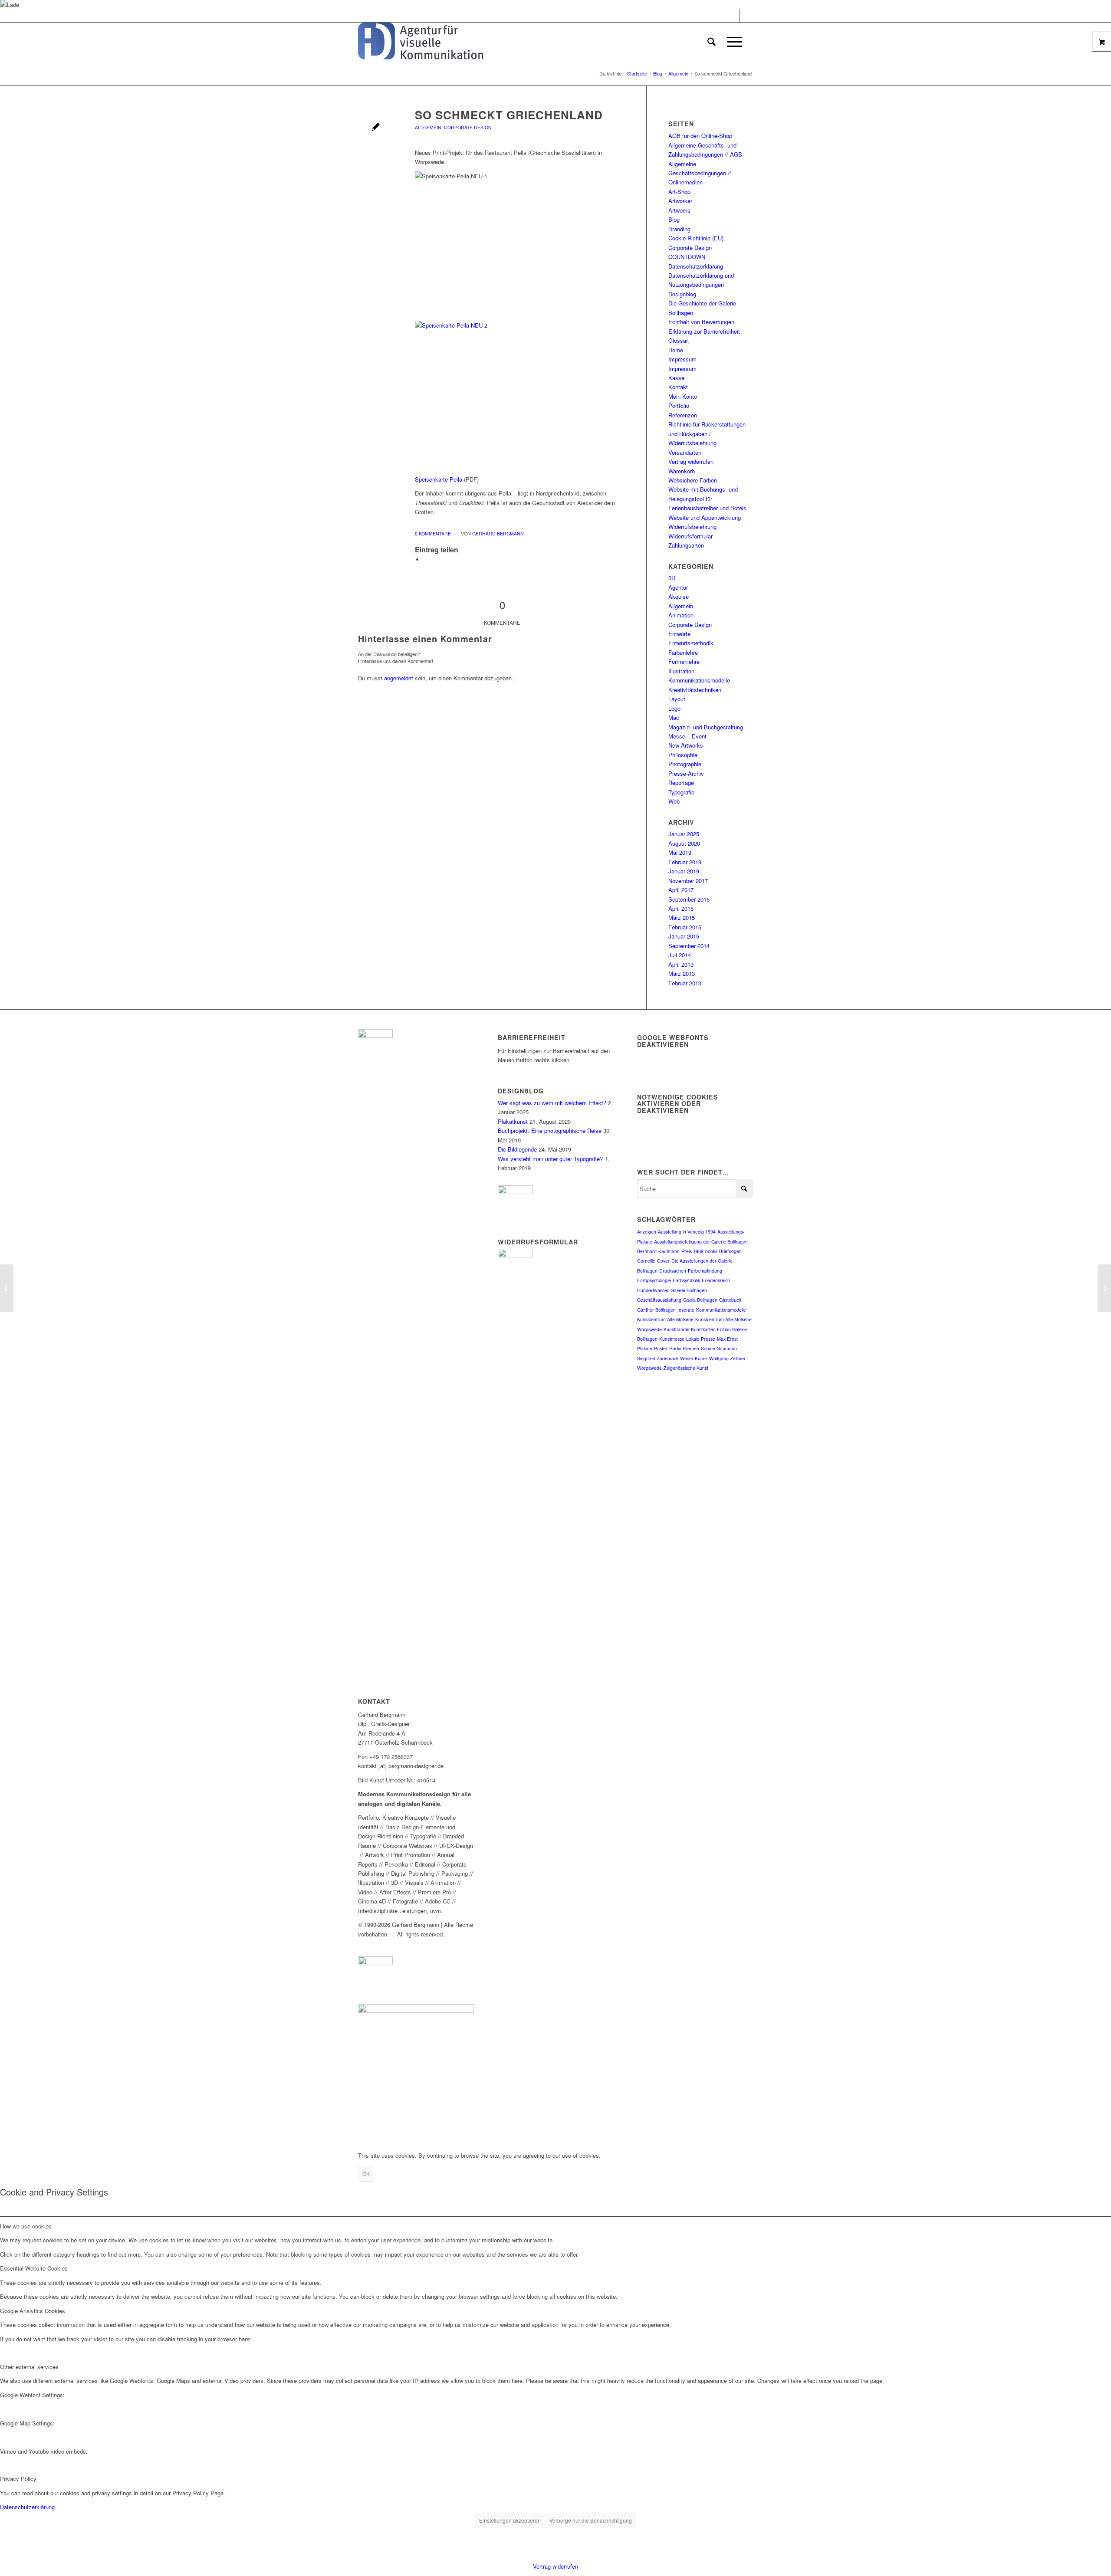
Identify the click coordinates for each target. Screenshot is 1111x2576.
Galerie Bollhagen (689, 1290)
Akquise (679, 596)
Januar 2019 (684, 871)
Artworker (680, 201)
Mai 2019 (680, 852)
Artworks (679, 210)
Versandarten (685, 452)
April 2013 (681, 964)
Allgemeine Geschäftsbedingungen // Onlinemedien (700, 173)
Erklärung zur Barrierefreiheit (704, 331)
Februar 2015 (685, 927)
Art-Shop (679, 192)
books (711, 1251)
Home (676, 350)
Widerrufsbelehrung (692, 527)
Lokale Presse (701, 1339)
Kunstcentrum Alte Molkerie (665, 1319)
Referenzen (683, 415)
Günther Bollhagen (656, 1310)
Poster (661, 1348)
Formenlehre (684, 661)
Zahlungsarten (686, 545)
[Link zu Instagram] (746, 16)
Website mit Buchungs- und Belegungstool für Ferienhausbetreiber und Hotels (707, 499)
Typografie (681, 792)
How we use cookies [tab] (26, 2226)
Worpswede (649, 1368)
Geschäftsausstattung (659, 1300)
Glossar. (679, 340)
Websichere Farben (693, 480)
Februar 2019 (685, 862)
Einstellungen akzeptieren (510, 2520)
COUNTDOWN (687, 257)
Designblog (682, 294)
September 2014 (689, 946)
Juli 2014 (680, 955)
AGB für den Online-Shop (700, 136)
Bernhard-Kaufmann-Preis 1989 (670, 1251)
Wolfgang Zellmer (727, 1358)
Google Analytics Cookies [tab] (33, 2311)
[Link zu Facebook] (733, 16)
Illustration (681, 671)
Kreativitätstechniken (695, 690)
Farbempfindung (705, 1271)
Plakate (645, 1348)
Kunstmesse (672, 1339)
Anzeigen (647, 1232)
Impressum (682, 359)
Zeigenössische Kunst (686, 1368)
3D (672, 578)
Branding (679, 229)
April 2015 (681, 908)
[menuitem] (712, 42)
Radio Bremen (684, 1348)
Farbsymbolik (686, 1280)
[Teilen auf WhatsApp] (426, 560)
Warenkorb (682, 471)
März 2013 (682, 973)
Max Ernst (727, 1339)
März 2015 (682, 917)
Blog (674, 219)
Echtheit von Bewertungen (701, 322)
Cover (663, 1261)
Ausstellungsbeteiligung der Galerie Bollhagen (701, 1242)
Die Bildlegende (517, 1149)
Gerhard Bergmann (498, 533)
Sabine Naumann (719, 1348)
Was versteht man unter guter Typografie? (550, 1159)
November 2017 (688, 881)
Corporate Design (468, 127)
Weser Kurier (694, 1358)
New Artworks (686, 745)
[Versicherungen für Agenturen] (7, 1288)
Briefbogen (730, 1251)
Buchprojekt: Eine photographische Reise (550, 1130)
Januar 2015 (684, 936)
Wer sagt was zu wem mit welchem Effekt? (552, 1103)
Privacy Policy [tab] (18, 2479)
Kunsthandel (676, 1329)
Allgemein (428, 127)
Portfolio (679, 405)
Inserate (686, 1310)
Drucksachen (673, 1271)
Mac (674, 717)
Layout (677, 699)
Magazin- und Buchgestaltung (706, 727)
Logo (674, 708)
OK (366, 2174)
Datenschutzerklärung (696, 266)
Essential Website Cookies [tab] (34, 2268)
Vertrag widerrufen (691, 461)
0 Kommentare (433, 533)
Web (674, 801)
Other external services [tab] (29, 2367)
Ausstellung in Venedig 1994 (687, 1232)
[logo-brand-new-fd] (421, 42)
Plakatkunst (513, 1121)
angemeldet (399, 678)
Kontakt (678, 387)
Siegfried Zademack (658, 1358)
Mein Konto (683, 396)
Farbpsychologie (654, 1280)
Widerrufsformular (690, 536)
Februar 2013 (685, 983)
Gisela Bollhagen (700, 1300)
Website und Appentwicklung (705, 517)
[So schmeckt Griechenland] (376, 128)
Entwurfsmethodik (691, 643)
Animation (681, 615)
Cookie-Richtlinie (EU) (696, 238)
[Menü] (732, 42)
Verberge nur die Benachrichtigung (591, 2520)
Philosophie (683, 755)
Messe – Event (687, 736)
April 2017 (681, 890)
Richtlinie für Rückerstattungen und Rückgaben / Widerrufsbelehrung (707, 433)
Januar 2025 (684, 834)
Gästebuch (730, 1300)
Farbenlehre (683, 652)
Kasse (676, 378)
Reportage (681, 783)
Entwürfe (679, 634)
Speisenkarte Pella (439, 479)
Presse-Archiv (686, 773)
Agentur (678, 587)
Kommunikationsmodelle (699, 680)
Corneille (646, 1261)
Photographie (685, 764)
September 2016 (689, 899)
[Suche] (712, 42)
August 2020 (684, 843)
